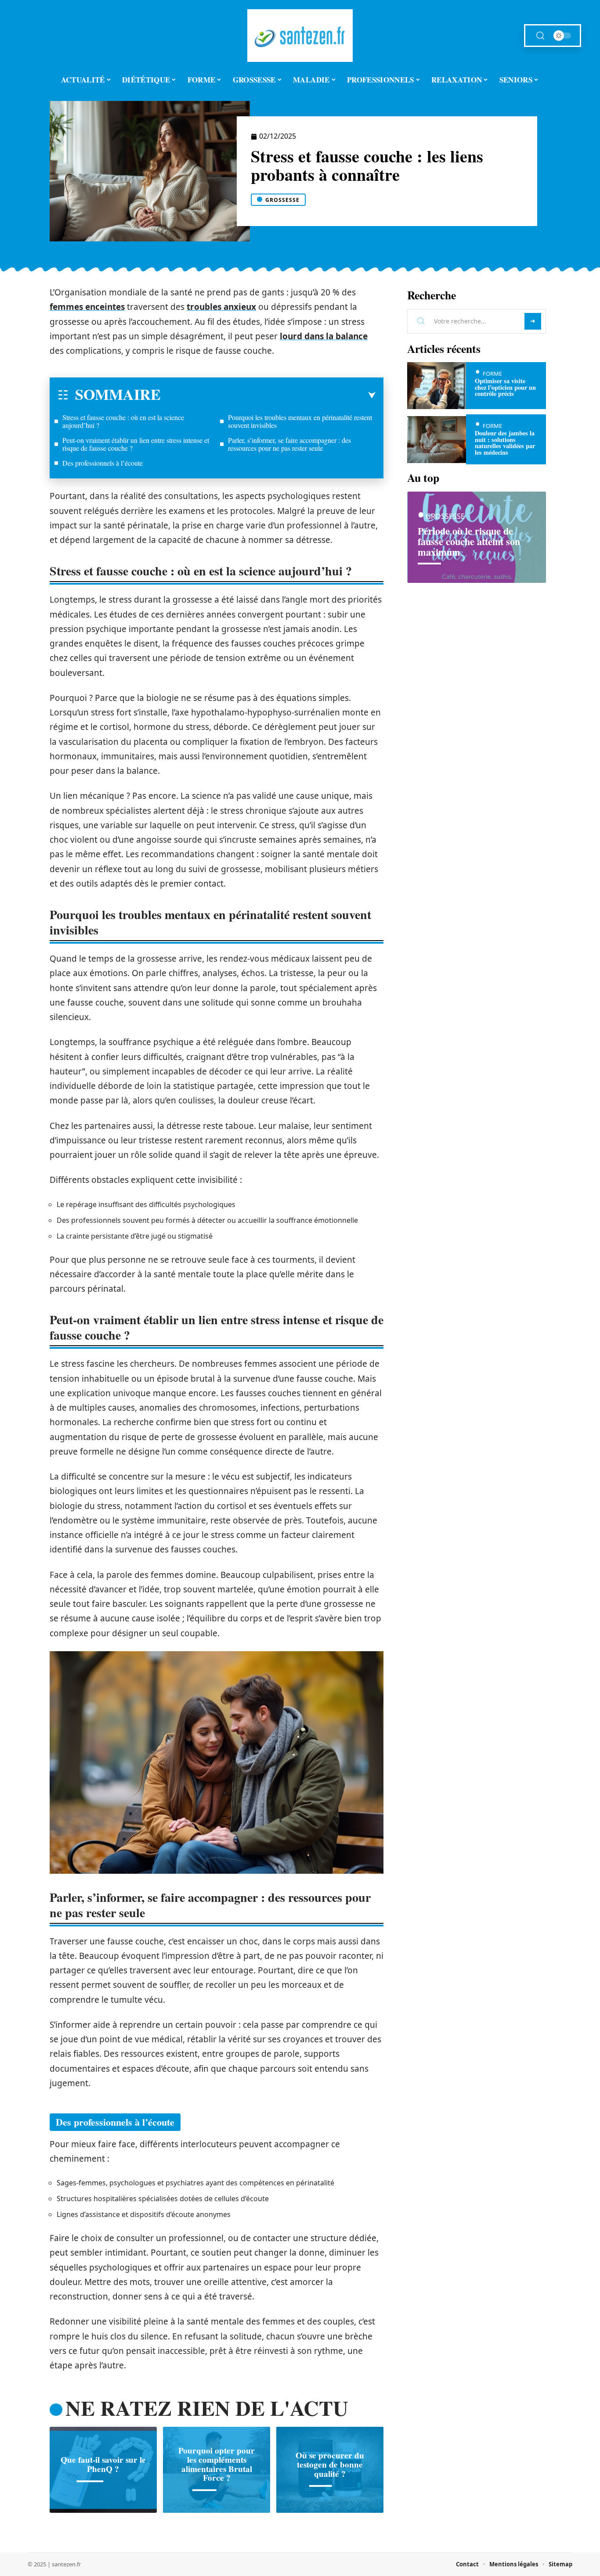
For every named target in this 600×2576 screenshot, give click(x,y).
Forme (492, 374)
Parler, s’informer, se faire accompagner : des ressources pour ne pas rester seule (289, 444)
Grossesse (282, 200)
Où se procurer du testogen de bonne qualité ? (330, 2465)
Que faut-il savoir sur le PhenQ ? (103, 2464)
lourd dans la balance (324, 336)
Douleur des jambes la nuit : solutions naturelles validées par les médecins (505, 442)
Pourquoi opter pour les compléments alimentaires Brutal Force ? (217, 2464)
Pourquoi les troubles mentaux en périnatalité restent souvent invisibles (300, 421)
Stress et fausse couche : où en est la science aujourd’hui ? (123, 421)
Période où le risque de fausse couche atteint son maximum (469, 541)
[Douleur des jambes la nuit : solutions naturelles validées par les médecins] (437, 440)
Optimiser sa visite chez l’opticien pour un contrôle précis (505, 387)
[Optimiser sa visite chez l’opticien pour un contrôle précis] (437, 386)
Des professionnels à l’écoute (103, 463)
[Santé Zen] (300, 36)
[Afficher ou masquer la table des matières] (268, 395)
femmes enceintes (87, 307)
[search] (540, 36)
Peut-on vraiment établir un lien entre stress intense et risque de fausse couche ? (136, 444)
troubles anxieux (221, 307)
